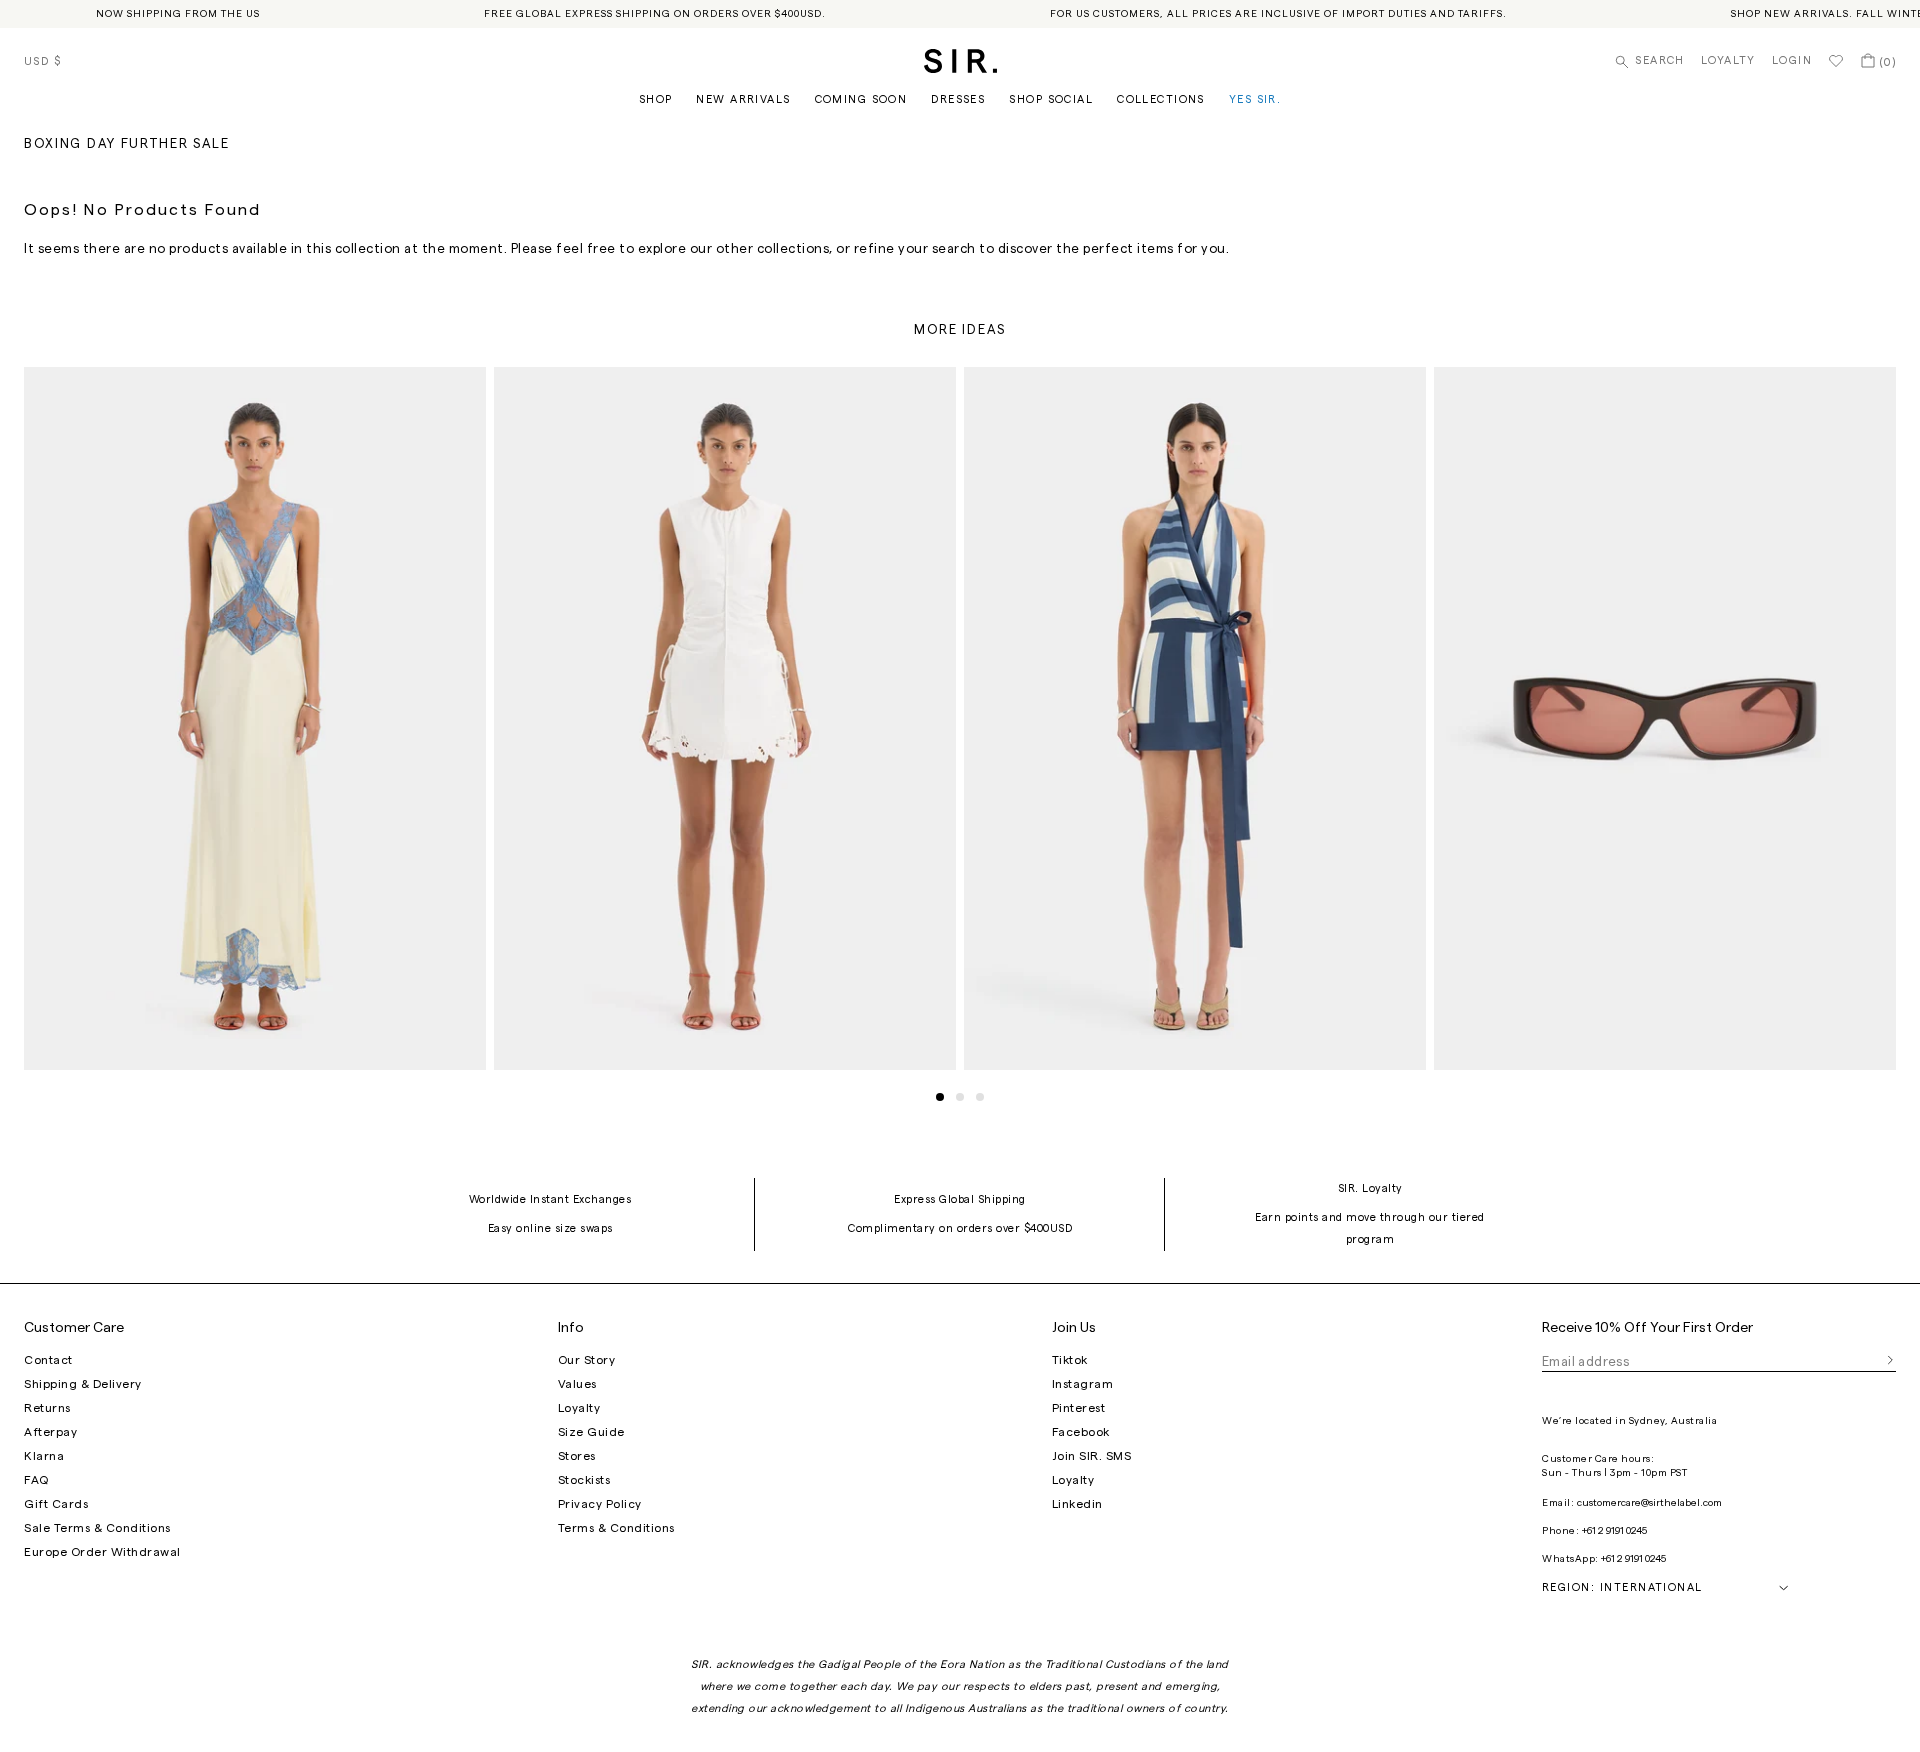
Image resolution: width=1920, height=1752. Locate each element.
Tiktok (1070, 1360)
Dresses (958, 99)
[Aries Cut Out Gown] (255, 718)
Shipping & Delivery (83, 1384)
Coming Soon (861, 99)
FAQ (36, 1480)
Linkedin (1077, 1504)
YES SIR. (1255, 99)
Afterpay (50, 1432)
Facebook (1081, 1432)
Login (1792, 60)
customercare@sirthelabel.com (1649, 1503)
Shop (656, 99)
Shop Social (1051, 99)
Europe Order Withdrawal (102, 1552)
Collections (1161, 99)
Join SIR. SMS (1092, 1456)
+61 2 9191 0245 (1614, 1531)
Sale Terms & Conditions (97, 1528)
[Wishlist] (1836, 61)
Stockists (584, 1480)
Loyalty (1728, 60)
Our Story (587, 1360)
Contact (48, 1360)
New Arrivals (743, 99)
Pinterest (1079, 1408)
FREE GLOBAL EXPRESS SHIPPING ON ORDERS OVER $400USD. (655, 14)
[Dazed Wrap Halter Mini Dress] (1195, 718)
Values (577, 1384)
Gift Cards (56, 1504)
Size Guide (591, 1432)
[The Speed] (1665, 718)
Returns (47, 1408)
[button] (940, 1097)
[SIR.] (960, 61)
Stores (577, 1456)
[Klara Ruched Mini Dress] (725, 718)
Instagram (1083, 1384)
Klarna (44, 1456)
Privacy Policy (600, 1504)
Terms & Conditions (616, 1528)
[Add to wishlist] (462, 391)
